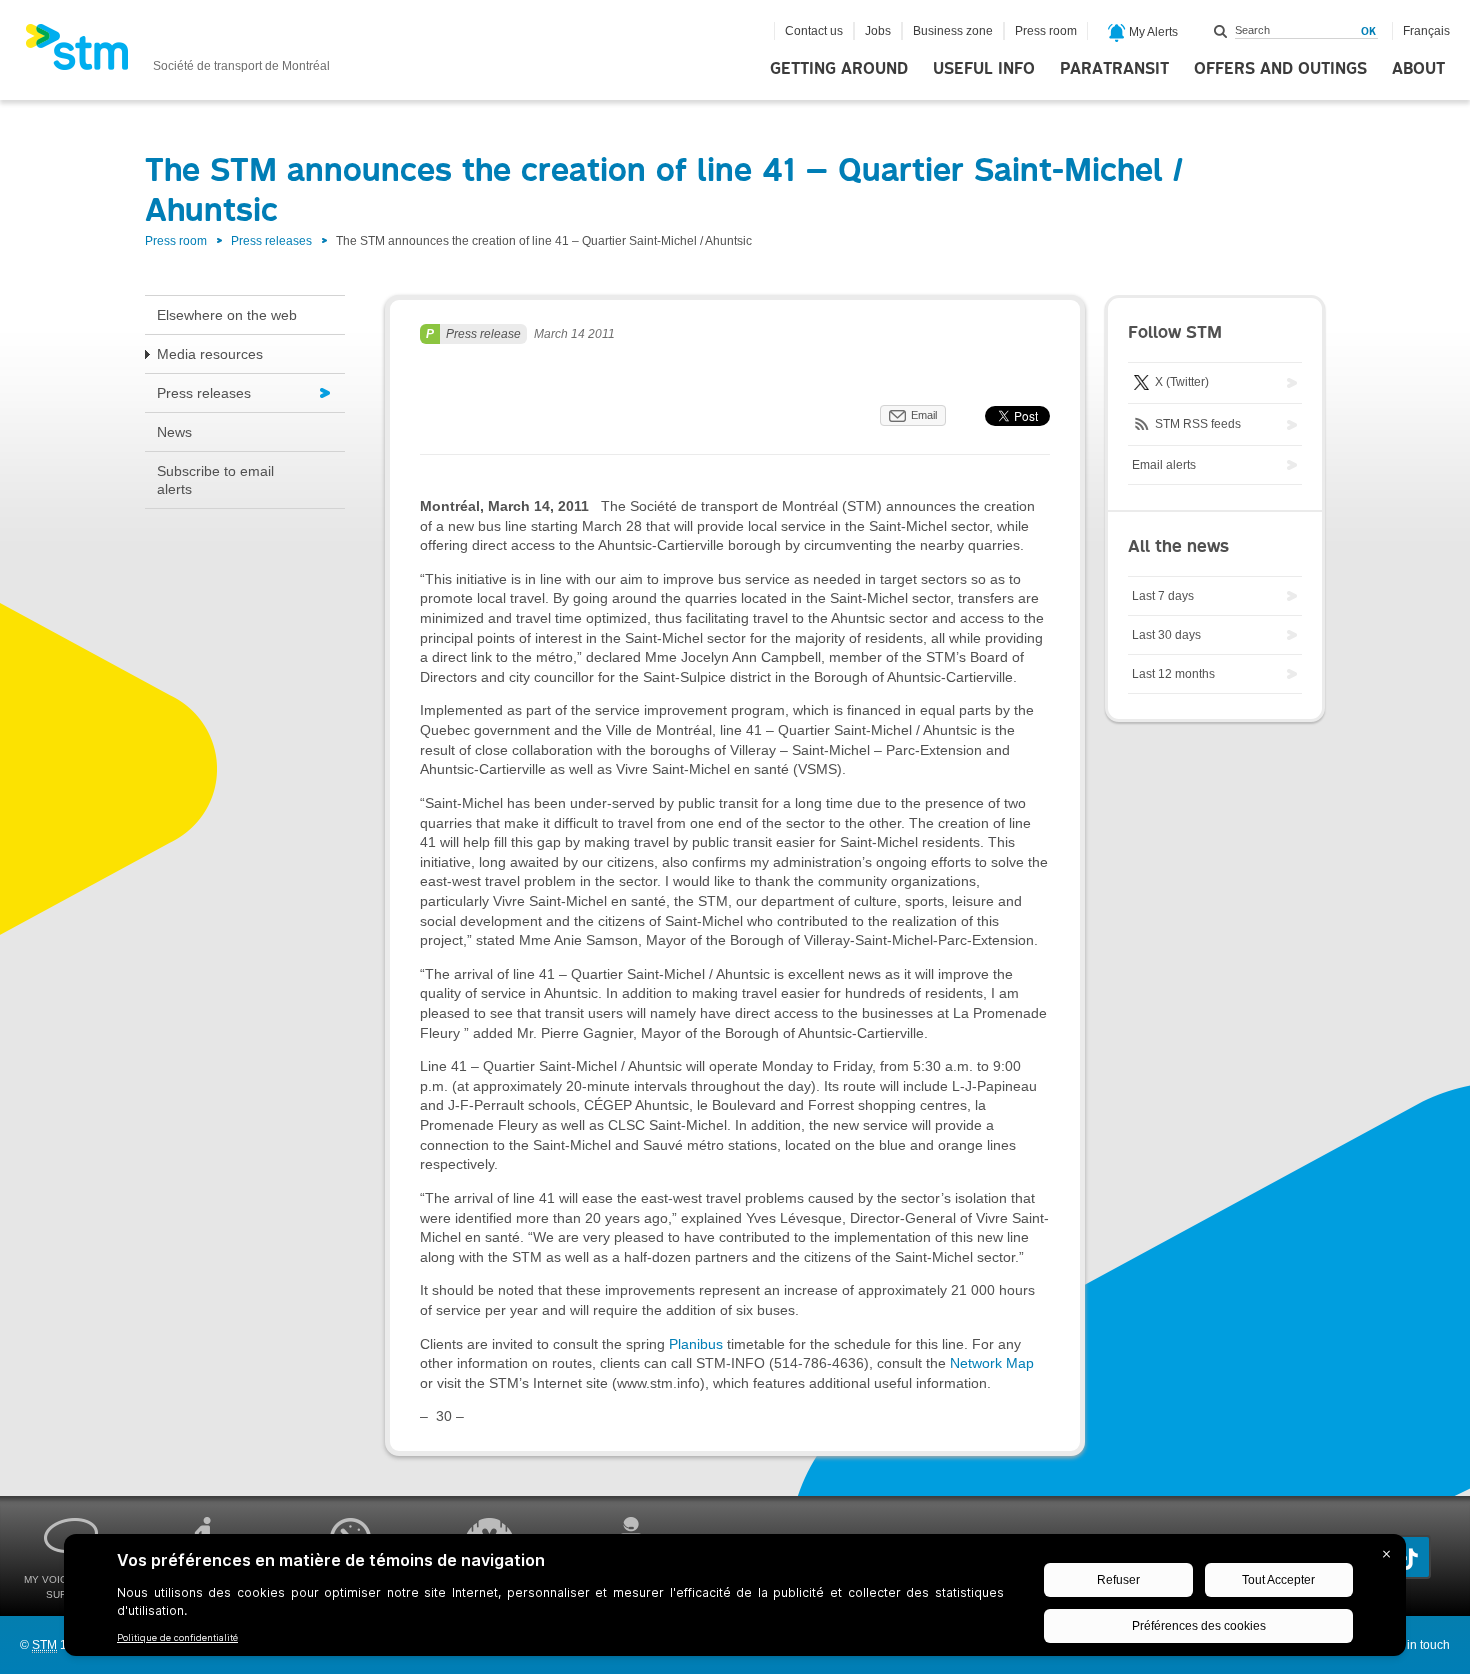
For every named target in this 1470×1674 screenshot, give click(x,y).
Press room (1046, 31)
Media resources (210, 354)
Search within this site (1221, 31)
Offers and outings (1280, 69)
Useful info (984, 69)
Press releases (271, 241)
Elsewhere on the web (227, 315)
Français (1426, 31)
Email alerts (1164, 465)
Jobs (878, 31)
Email (924, 415)
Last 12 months (1173, 674)
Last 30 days (1166, 635)
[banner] (177, 53)
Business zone (953, 31)
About (1418, 69)
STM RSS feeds (1196, 424)
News (174, 432)
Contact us (814, 31)
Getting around (839, 69)
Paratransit (1114, 69)
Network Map (992, 1363)
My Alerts (1152, 32)
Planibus (696, 1344)
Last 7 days (1163, 596)
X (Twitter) (1180, 382)
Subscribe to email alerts (215, 480)
